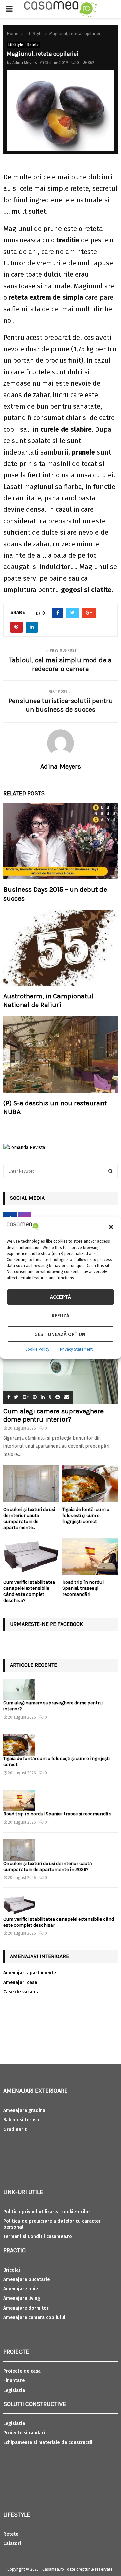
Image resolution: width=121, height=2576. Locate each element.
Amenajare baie (21, 2289)
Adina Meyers (25, 63)
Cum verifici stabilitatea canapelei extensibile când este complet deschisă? (29, 1591)
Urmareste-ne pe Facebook (47, 1624)
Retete (33, 45)
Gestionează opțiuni (61, 1334)
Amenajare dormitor (26, 2308)
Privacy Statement (76, 1349)
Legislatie (14, 2390)
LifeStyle (16, 45)
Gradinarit (15, 2129)
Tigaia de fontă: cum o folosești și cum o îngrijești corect (86, 1515)
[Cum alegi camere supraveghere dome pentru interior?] (61, 1366)
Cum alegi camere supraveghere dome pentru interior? (53, 1415)
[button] (111, 1227)
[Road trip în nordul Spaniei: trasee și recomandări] (90, 1557)
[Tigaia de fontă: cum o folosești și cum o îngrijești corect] (90, 1484)
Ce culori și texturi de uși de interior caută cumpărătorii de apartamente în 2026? (48, 1866)
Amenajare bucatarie (27, 2279)
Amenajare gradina (24, 2111)
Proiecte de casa (22, 2371)
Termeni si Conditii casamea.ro (38, 2237)
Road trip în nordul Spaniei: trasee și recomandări (83, 1588)
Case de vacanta (22, 1992)
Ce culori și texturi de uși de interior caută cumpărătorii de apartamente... (29, 1518)
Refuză (61, 1316)
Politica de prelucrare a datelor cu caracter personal (52, 2224)
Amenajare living (22, 2298)
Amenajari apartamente (30, 1973)
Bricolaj (12, 2270)
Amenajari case (20, 1982)
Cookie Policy (37, 1349)
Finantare (14, 2381)
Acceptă (61, 1297)
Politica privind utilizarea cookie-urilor (47, 2212)
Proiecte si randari (24, 2433)
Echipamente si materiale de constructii (48, 2443)
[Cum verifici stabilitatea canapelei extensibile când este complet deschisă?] (31, 1557)
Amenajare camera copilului (34, 2318)
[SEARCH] (110, 1171)
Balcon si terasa (21, 2120)
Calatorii (13, 2543)
